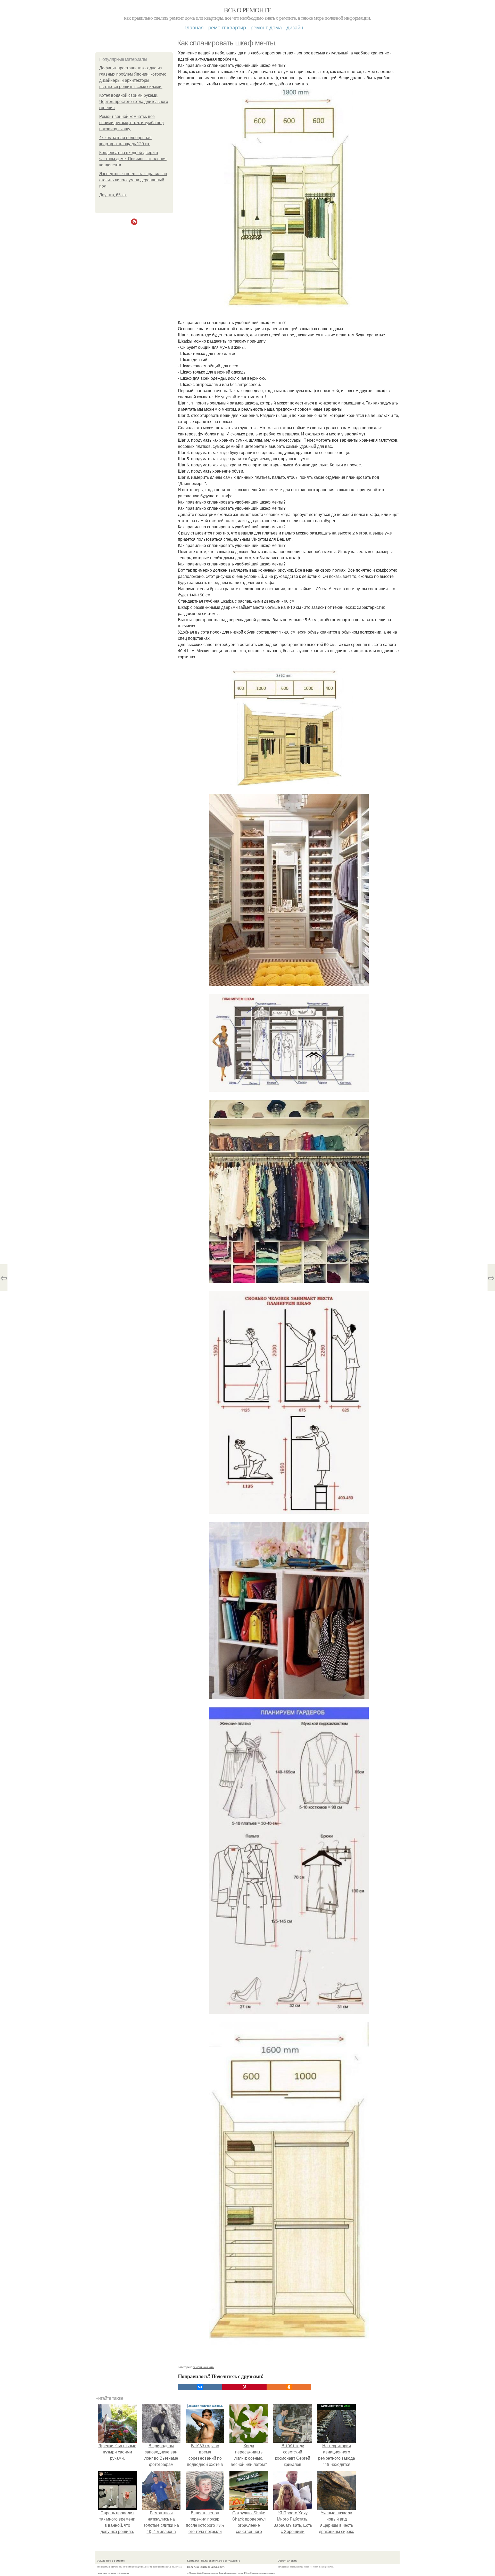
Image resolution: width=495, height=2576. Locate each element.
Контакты (193, 2561)
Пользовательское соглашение (221, 2561)
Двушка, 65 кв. (113, 195)
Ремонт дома (266, 27)
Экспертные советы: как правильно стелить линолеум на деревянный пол (133, 180)
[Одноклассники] (289, 2387)
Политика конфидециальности (206, 2567)
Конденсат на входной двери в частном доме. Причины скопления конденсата (133, 159)
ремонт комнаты (203, 2367)
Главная (194, 27)
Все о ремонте (247, 10)
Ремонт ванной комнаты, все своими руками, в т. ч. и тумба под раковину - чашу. (131, 123)
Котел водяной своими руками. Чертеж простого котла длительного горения (134, 102)
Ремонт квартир (227, 27)
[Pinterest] (244, 2387)
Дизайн (295, 27)
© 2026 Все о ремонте (111, 2561)
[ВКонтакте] (200, 2387)
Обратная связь (287, 2561)
